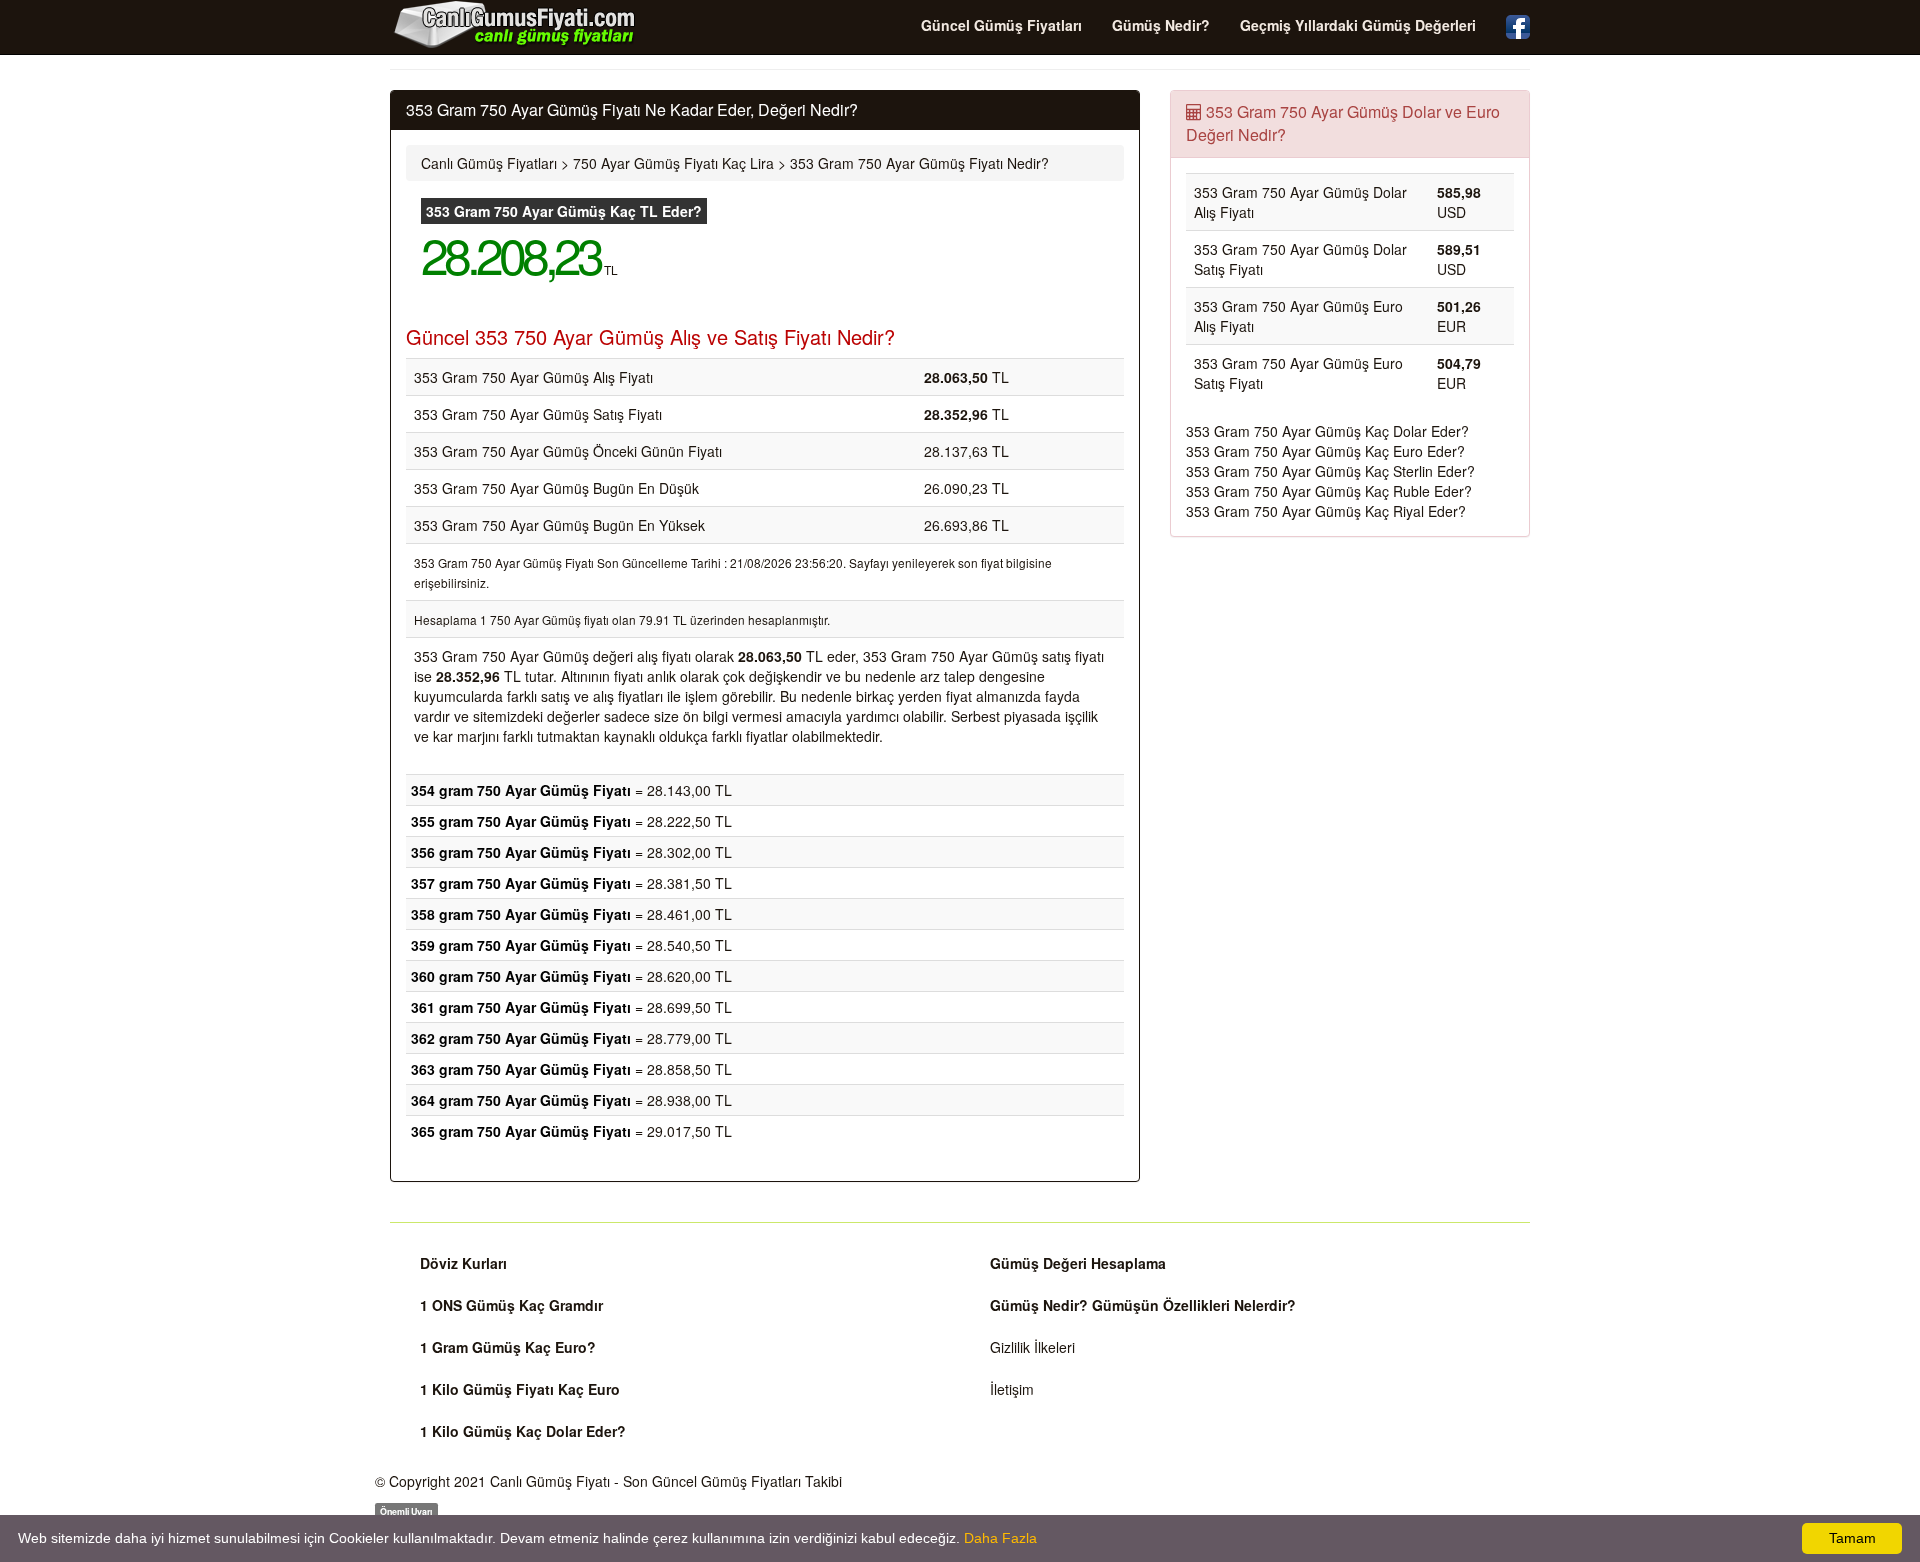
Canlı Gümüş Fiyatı (550, 1481)
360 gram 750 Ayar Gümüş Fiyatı (521, 976)
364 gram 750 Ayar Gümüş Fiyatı (521, 1100)
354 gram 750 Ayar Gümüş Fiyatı (521, 790)
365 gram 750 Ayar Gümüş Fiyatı (521, 1131)
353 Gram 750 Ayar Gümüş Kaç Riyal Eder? (1326, 511)
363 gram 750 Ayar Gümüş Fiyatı (521, 1069)
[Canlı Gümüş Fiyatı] (515, 24)
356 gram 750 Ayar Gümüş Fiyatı (521, 852)
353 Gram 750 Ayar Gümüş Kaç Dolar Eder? (1327, 431)
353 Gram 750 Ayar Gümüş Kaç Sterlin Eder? (1330, 471)
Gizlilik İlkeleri (1032, 1347)
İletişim (1012, 1389)
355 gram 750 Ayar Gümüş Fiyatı (521, 821)
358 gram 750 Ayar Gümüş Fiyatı (521, 914)
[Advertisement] (1350, 697)
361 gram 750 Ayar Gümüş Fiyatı (521, 1007)
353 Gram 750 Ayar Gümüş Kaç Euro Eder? (1325, 451)
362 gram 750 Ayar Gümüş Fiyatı (521, 1038)
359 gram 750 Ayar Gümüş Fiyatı (521, 945)
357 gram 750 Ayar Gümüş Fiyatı (521, 883)
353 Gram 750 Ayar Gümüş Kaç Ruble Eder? (1329, 491)
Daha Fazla (1000, 1538)
